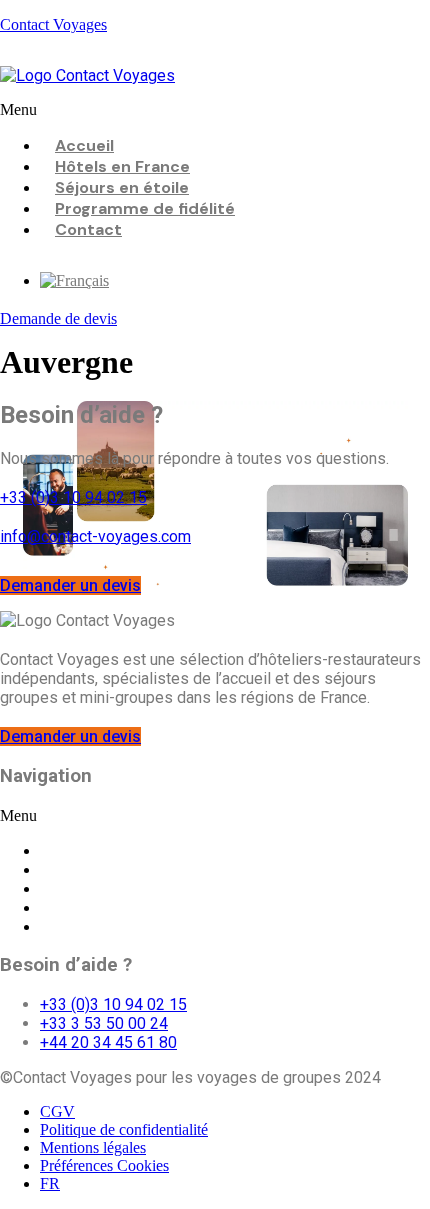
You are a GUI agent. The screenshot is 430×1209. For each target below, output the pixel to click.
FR (50, 1183)
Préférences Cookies (104, 1165)
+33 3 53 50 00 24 (104, 1023)
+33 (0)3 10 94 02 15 (73, 497)
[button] (215, 110)
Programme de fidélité (145, 208)
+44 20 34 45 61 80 (108, 1042)
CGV (57, 1111)
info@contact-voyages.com (95, 536)
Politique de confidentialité (124, 1129)
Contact (88, 229)
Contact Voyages (53, 24)
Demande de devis (58, 318)
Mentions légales (93, 1147)
